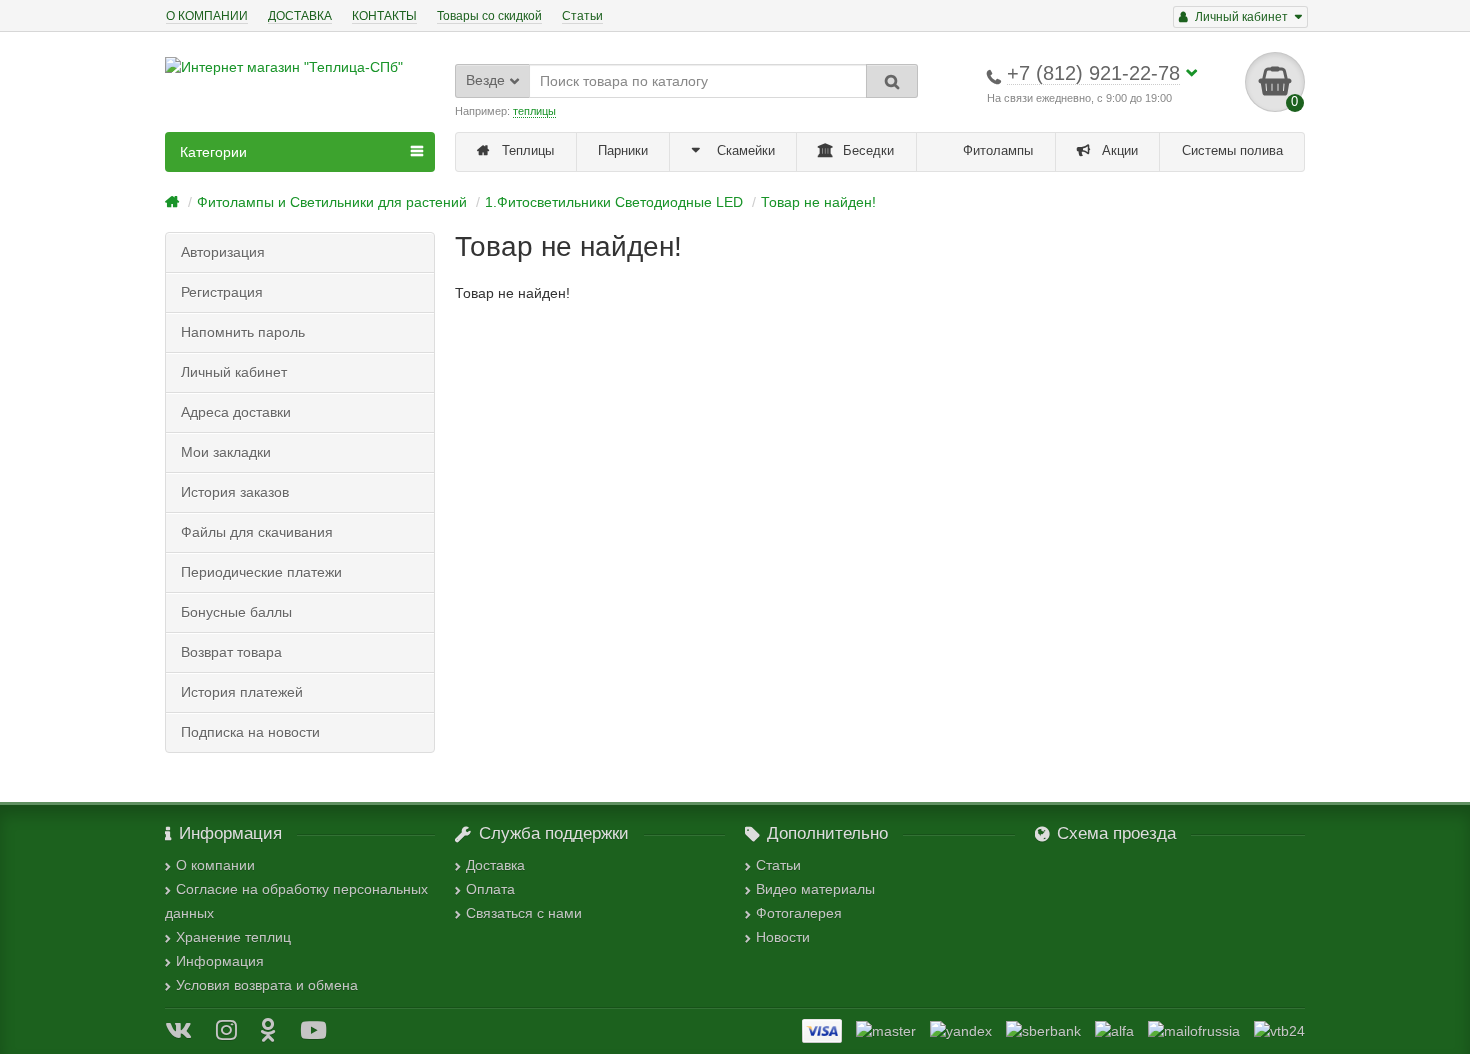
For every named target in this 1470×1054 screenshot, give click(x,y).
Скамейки (744, 150)
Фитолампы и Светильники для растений (332, 202)
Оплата (490, 889)
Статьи (582, 16)
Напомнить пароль (243, 332)
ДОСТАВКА (300, 16)
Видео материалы (815, 889)
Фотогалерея (799, 913)
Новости (783, 937)
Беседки (866, 150)
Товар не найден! (818, 202)
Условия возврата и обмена (267, 985)
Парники (623, 150)
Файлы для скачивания (257, 532)
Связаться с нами (524, 913)
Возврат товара (231, 652)
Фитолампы (996, 150)
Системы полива (1232, 150)
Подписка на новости (250, 732)
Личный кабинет (234, 372)
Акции (1118, 150)
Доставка (495, 865)
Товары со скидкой (489, 16)
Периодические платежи (261, 572)
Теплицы (526, 150)
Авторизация (223, 252)
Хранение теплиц (233, 937)
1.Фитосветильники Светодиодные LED (614, 202)
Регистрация (222, 292)
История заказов (235, 492)
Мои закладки (226, 452)
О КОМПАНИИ (207, 16)
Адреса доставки (236, 412)
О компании (215, 865)
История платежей (242, 692)
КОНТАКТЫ (384, 16)
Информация (220, 961)
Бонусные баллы (236, 612)
